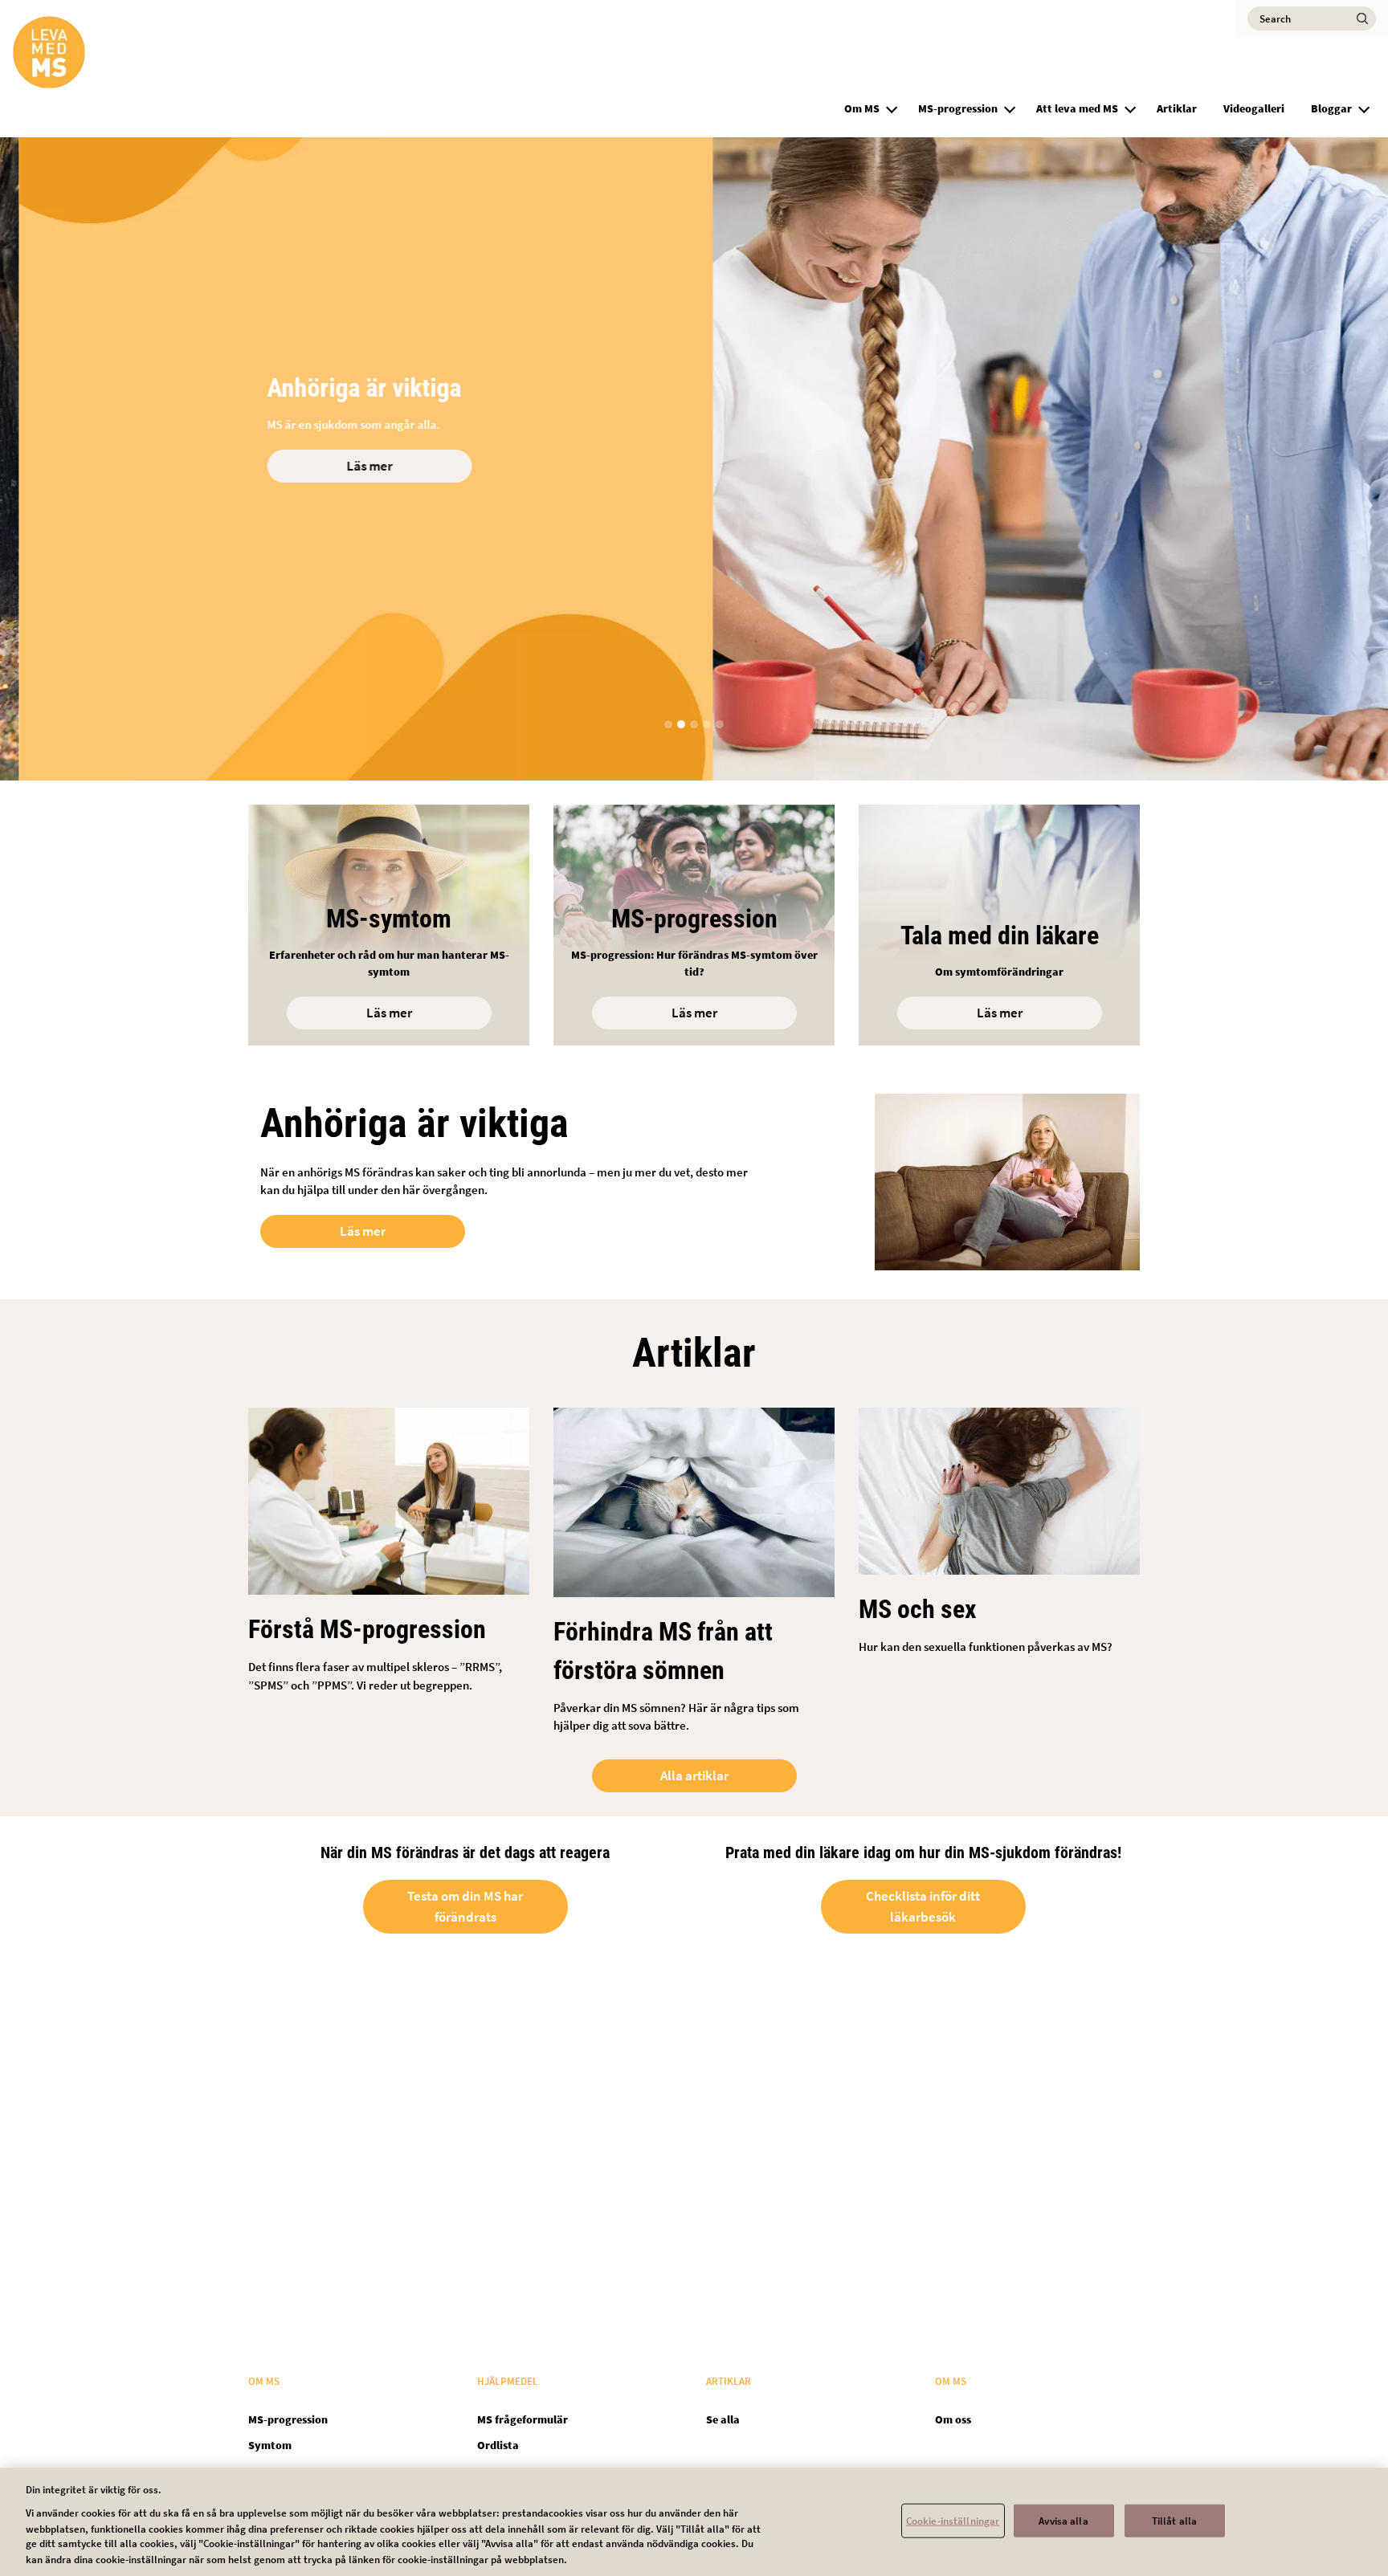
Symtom (270, 2445)
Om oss (953, 2419)
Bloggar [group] (1331, 108)
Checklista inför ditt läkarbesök (923, 1906)
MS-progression (958, 108)
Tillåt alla (1174, 2520)
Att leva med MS (1077, 108)
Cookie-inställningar (953, 2520)
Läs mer (351, 466)
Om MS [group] (862, 108)
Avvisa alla (1063, 2520)
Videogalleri (1254, 108)
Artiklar (1177, 108)
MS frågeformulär (523, 2419)
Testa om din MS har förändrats (465, 1906)
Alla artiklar (694, 1775)
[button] (892, 107)
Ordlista (498, 2445)
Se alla (723, 2419)
